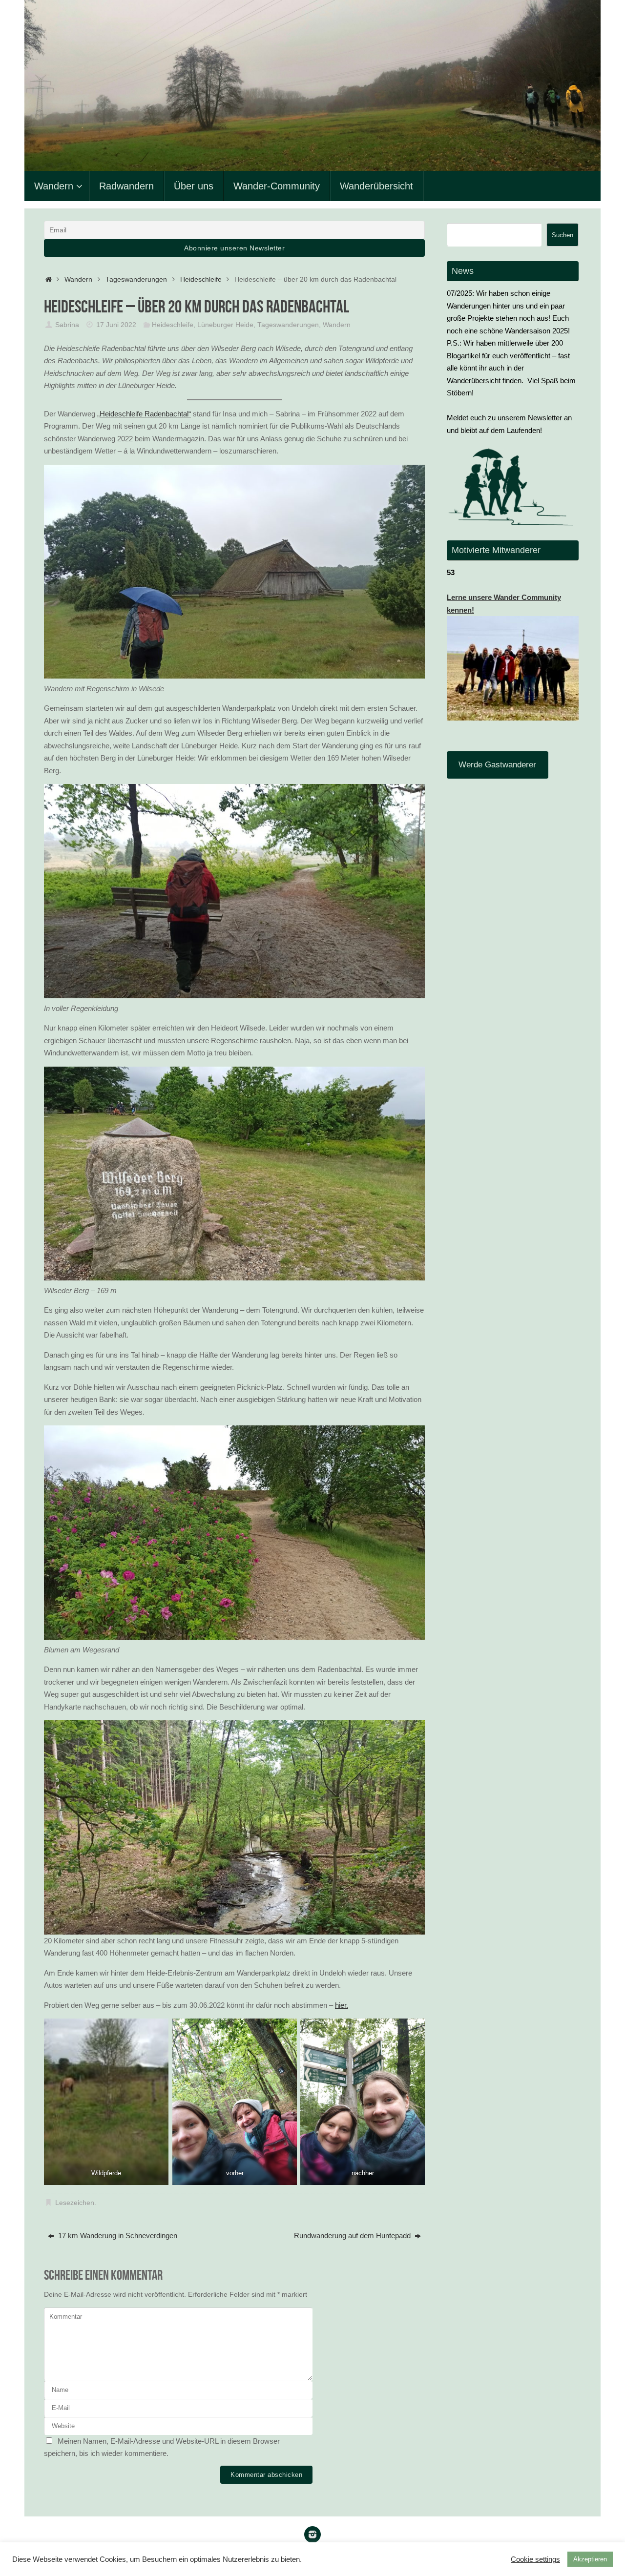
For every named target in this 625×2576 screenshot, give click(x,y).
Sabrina (67, 325)
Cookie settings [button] (535, 2559)
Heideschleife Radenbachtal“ (145, 414)
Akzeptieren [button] (590, 2559)
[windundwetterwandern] (312, 2535)
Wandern (78, 279)
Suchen (562, 235)
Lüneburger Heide (225, 325)
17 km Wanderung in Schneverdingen (117, 2236)
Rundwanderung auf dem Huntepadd (353, 2236)
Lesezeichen (75, 2203)
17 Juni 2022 (116, 325)
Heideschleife (201, 279)
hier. (342, 2005)
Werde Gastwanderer (497, 765)
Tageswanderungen (136, 279)
